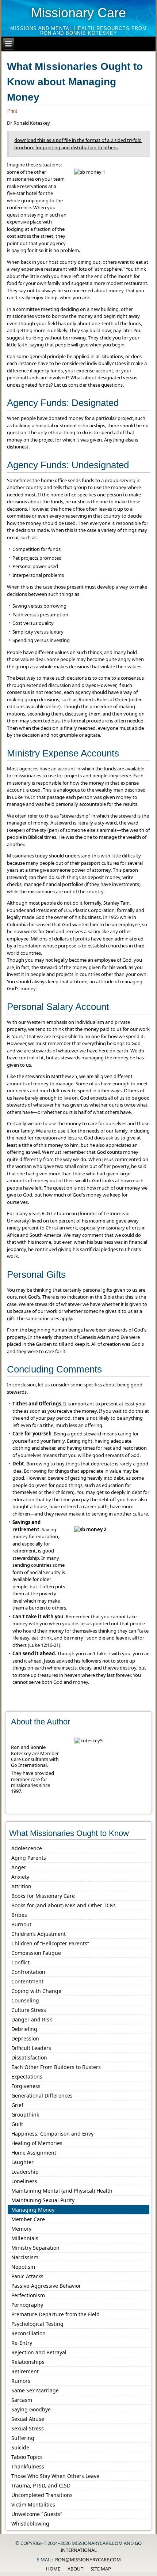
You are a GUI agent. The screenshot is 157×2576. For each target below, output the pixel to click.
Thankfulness (28, 2466)
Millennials (25, 2238)
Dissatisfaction (29, 2057)
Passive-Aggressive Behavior (46, 2286)
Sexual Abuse (28, 2419)
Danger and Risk (32, 2019)
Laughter (22, 2162)
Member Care (28, 2219)
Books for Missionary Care (43, 1896)
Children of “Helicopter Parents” (50, 1943)
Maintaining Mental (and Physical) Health (62, 2191)
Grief (17, 2105)
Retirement (25, 2371)
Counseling (25, 2000)
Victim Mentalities (33, 2504)
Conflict (20, 1962)
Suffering (23, 2438)
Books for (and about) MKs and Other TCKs (64, 1905)
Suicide (20, 2447)
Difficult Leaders (31, 2048)
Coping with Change (36, 1991)
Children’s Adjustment (39, 1934)
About (75, 2569)
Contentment (27, 1981)
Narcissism (25, 2257)
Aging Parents (29, 1858)
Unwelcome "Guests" (37, 2514)
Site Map (101, 2569)
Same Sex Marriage (35, 2390)
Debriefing (24, 2029)
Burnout (21, 1924)
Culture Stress (29, 2010)
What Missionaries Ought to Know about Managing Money (75, 82)
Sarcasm (22, 2400)
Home (53, 2569)
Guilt (17, 2124)
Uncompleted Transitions (42, 2495)
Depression (25, 2038)
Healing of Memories (37, 2143)
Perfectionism (28, 2295)
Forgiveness (26, 2086)
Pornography (27, 2305)
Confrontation (28, 1972)
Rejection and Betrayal (39, 2352)
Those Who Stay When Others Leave (55, 2476)
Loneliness (24, 2181)
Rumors (21, 2381)
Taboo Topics (27, 2457)
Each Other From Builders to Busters (56, 2067)
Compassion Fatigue (36, 1953)
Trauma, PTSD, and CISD (41, 2485)
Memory (21, 2229)
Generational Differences (42, 2096)
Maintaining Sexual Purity (43, 2200)
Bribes (19, 1915)
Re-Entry (22, 2343)
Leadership (25, 2172)
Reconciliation (28, 2333)
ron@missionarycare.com (88, 2560)
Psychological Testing (37, 2324)
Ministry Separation (35, 2248)
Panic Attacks (27, 2276)
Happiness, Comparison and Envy (52, 2134)
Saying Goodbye (31, 2409)
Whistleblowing (30, 2524)
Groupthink (25, 2115)
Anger (19, 1867)
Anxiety (20, 1877)
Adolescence (27, 1848)
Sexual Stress (28, 2428)
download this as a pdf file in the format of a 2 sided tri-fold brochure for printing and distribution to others (78, 144)
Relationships (28, 2362)
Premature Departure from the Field (55, 2314)
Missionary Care (78, 13)
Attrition (21, 1886)
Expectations (27, 2076)
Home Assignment (34, 2153)
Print (12, 111)
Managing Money (33, 2210)
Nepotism (23, 2267)
